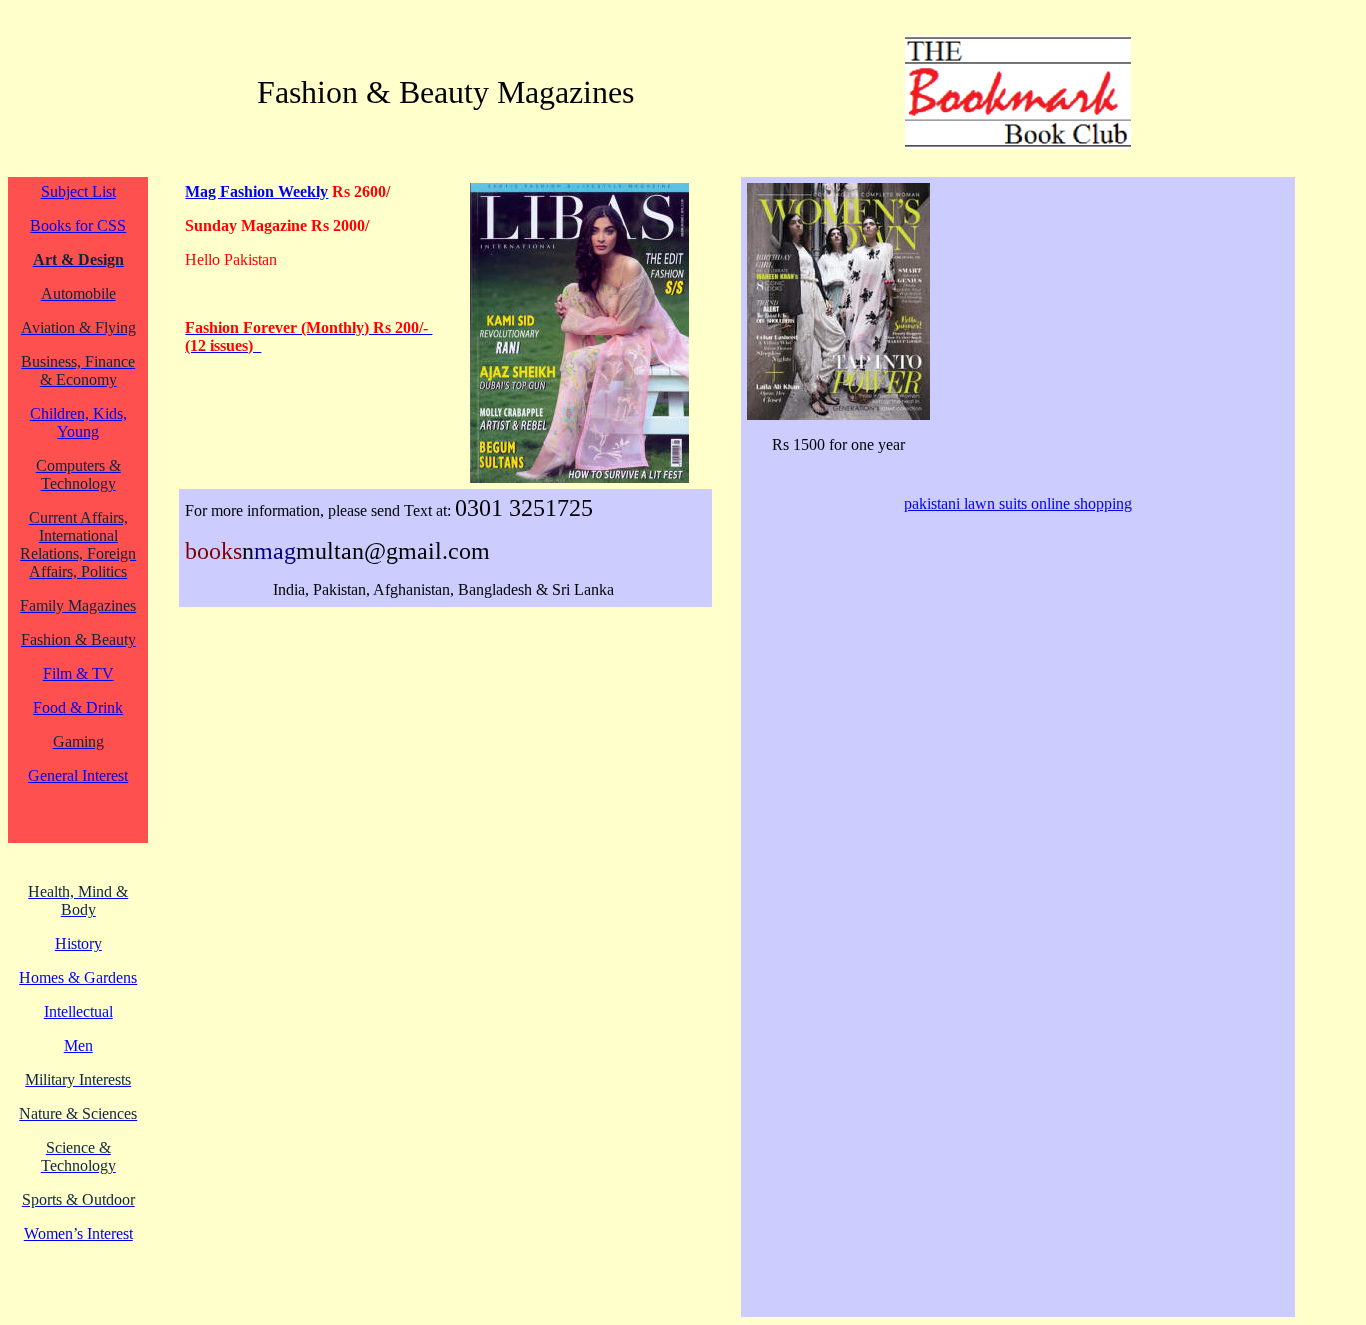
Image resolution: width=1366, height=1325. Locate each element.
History (78, 943)
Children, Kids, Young (78, 422)
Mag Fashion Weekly (256, 191)
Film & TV (78, 673)
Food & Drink (78, 707)
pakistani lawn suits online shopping (1018, 503)
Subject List (78, 191)
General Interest (78, 775)
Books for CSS (78, 225)
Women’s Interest (78, 1233)
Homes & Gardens (78, 977)
